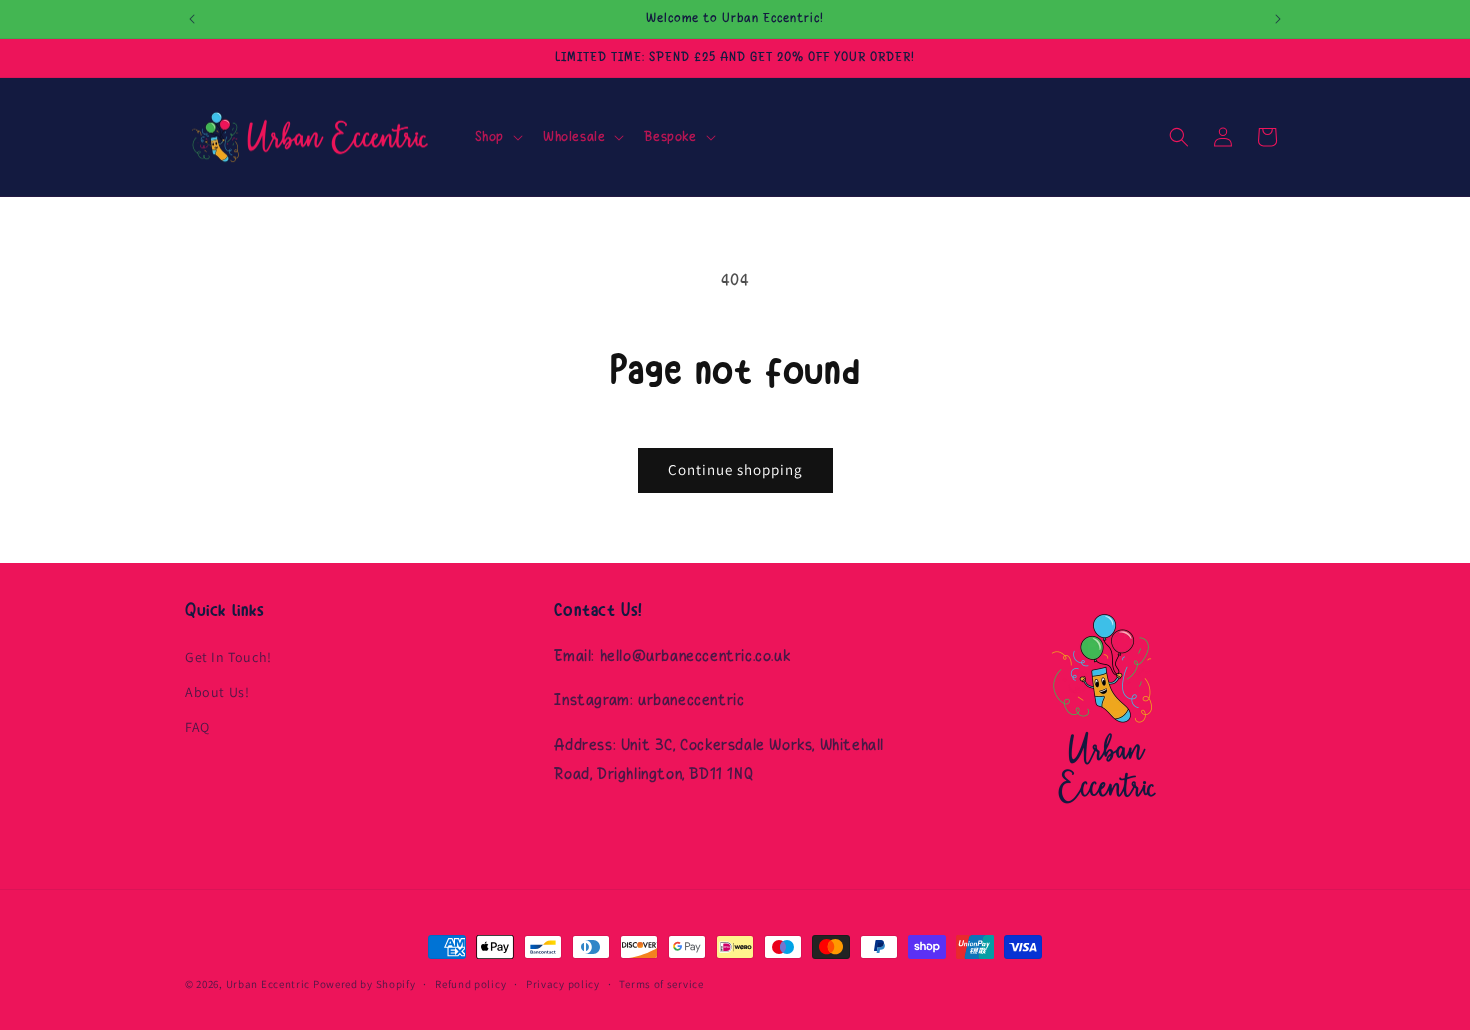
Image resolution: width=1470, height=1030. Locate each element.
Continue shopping (735, 469)
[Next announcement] (1278, 19)
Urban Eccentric (268, 984)
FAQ (197, 726)
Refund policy (470, 983)
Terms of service (661, 983)
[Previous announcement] (192, 19)
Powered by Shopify (364, 984)
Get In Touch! (228, 656)
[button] (497, 137)
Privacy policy (563, 983)
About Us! (217, 691)
